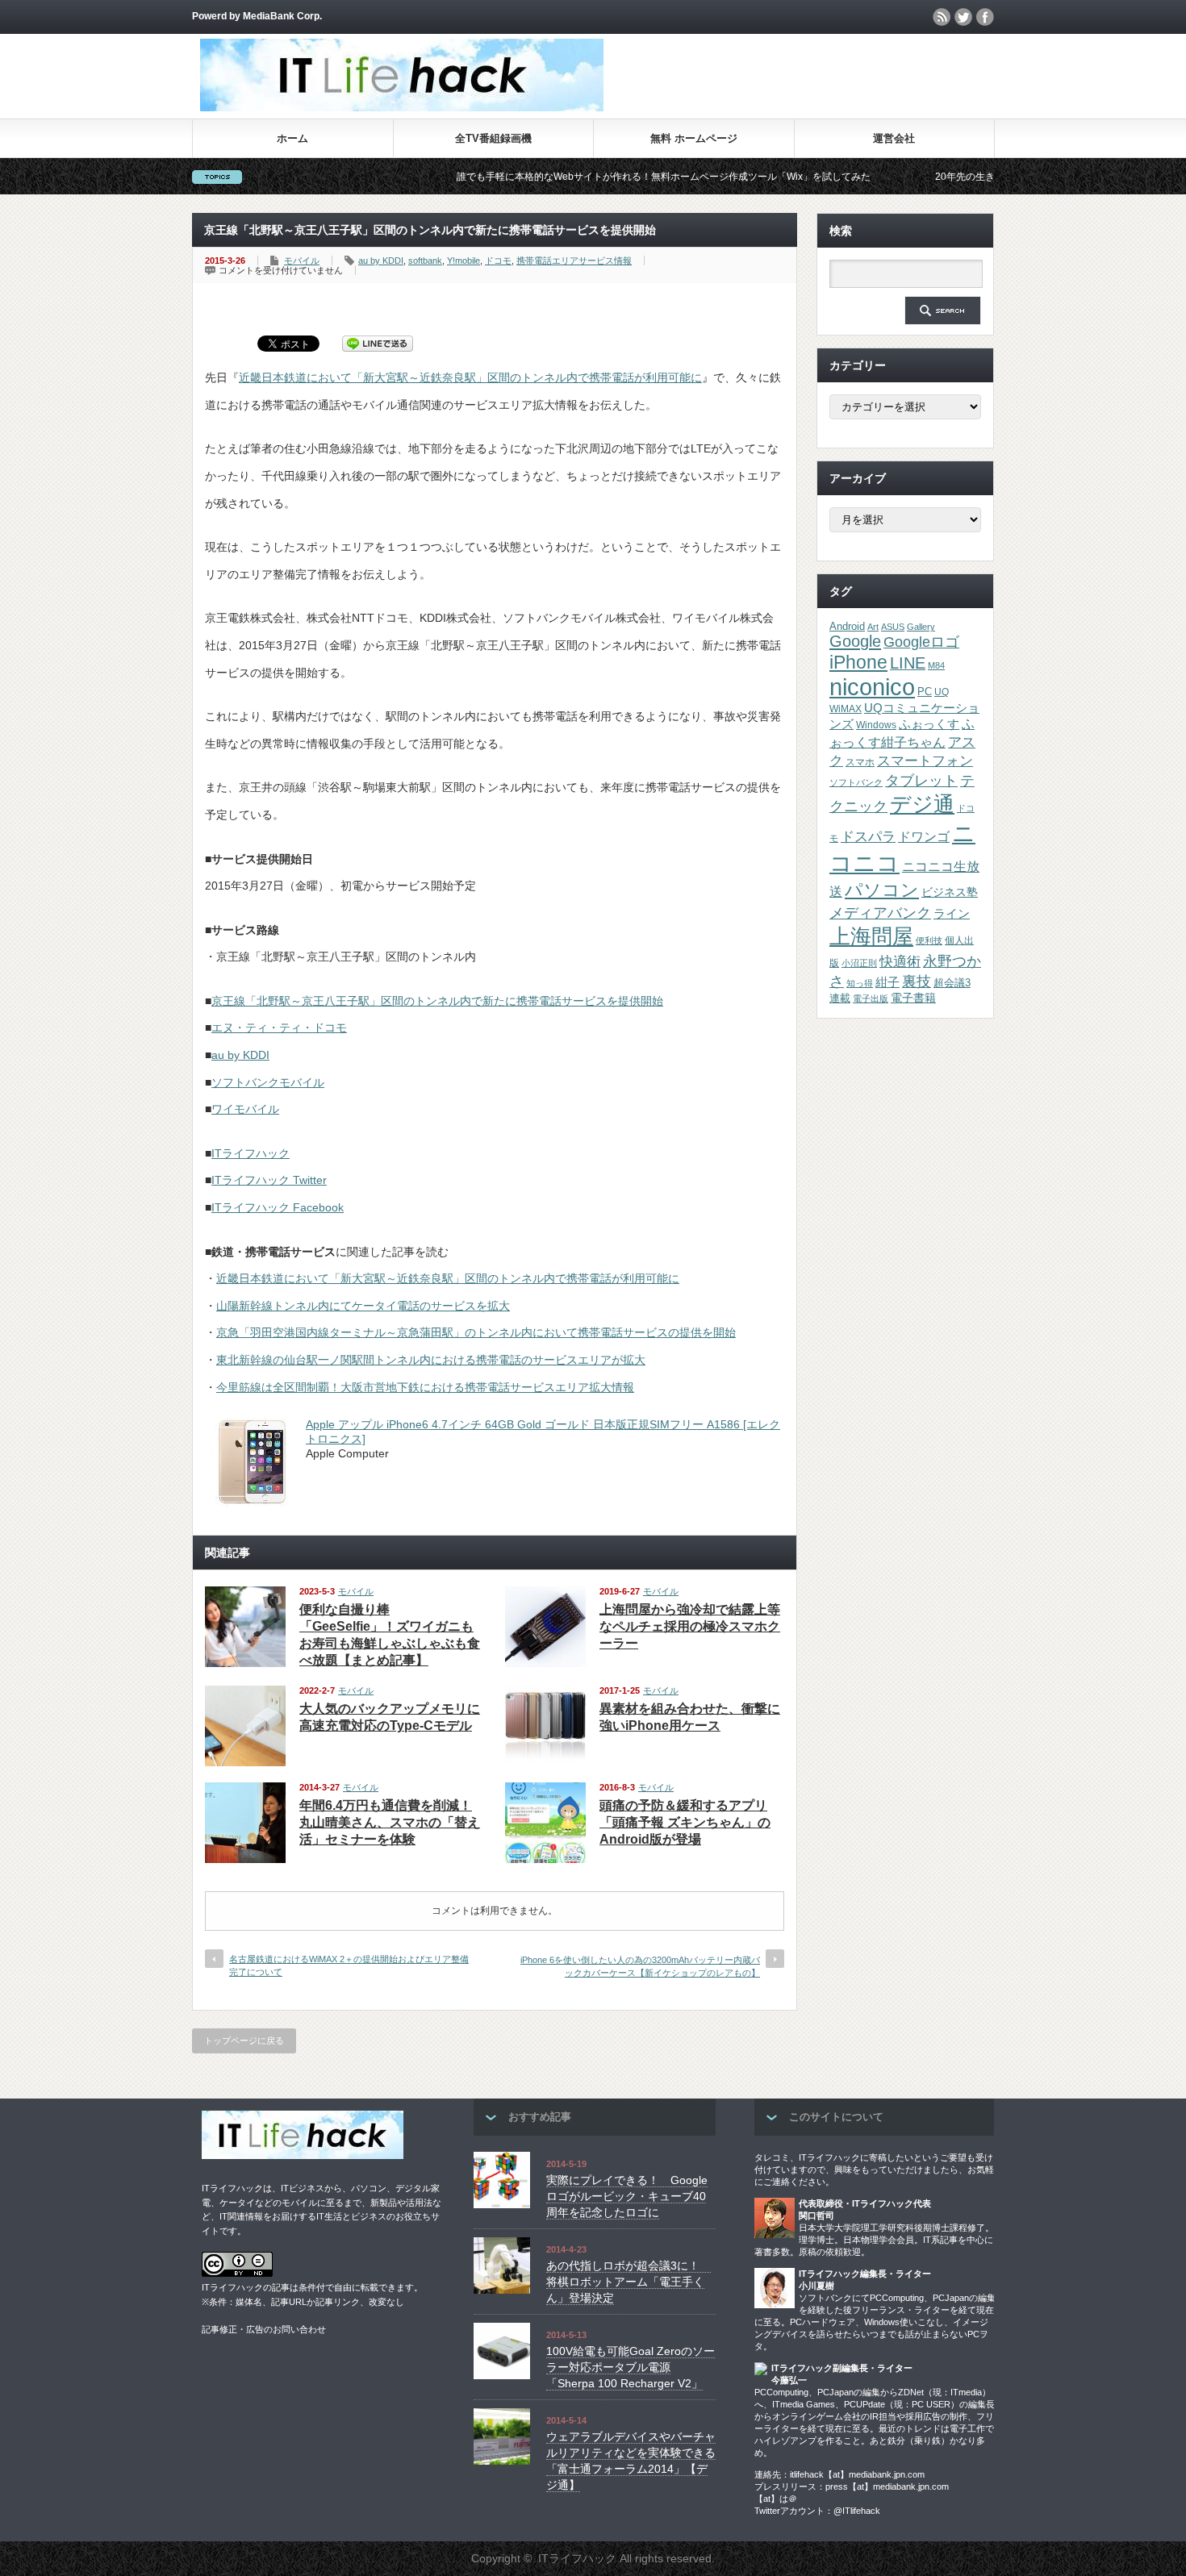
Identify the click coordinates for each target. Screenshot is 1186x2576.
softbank (425, 261)
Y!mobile (464, 261)
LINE (908, 663)
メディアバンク (880, 913)
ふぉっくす (929, 724)
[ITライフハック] (402, 107)
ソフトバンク (856, 782)
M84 (936, 665)
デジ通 (922, 804)
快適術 (900, 961)
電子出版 (871, 998)
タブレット (921, 781)
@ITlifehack (857, 2511)
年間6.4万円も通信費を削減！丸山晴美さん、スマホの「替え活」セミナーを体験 (390, 1822)
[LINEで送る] (378, 343)
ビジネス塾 (950, 892)
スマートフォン (925, 761)
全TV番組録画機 (493, 138)
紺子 (887, 982)
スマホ (860, 762)
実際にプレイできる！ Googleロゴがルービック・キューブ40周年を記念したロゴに (627, 2196)
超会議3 (952, 983)
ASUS (893, 627)
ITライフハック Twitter (269, 1180)
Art (873, 627)
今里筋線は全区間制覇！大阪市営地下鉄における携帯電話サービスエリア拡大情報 (425, 1387)
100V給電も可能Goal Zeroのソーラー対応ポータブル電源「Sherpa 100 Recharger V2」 (631, 2367)
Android (847, 626)
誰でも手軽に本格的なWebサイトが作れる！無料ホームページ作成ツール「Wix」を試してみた (588, 177)
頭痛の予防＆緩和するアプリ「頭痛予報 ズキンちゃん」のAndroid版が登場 (685, 1822)
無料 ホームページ (694, 138)
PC (925, 692)
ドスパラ (868, 836)
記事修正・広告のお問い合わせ (264, 2329)
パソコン (882, 890)
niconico (872, 687)
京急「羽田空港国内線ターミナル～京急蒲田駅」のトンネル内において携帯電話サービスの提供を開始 (476, 1332)
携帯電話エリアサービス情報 (574, 261)
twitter (963, 17)
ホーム (292, 138)
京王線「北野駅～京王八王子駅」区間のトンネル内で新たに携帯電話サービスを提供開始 (437, 1001)
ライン (952, 914)
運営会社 (894, 138)
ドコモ (498, 261)
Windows (876, 725)
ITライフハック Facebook (278, 1207)
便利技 (929, 940)
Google (855, 641)
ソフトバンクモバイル (268, 1082)
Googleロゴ (921, 642)
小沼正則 (859, 963)
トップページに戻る (244, 2040)
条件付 (312, 2287)
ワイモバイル (245, 1109)
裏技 (917, 981)
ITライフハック (251, 1153)
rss (942, 17)
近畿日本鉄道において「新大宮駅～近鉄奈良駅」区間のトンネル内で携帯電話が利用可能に (470, 377)
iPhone (858, 662)
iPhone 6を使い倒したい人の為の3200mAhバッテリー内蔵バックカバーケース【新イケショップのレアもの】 (640, 1966)
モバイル (302, 261)
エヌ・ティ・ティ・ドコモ (279, 1027)
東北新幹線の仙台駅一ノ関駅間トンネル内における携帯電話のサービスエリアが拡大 (431, 1360)
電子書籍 (913, 998)
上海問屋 (871, 936)
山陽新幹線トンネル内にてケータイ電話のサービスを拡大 (363, 1306)
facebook (985, 17)
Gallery (921, 627)
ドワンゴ (924, 836)
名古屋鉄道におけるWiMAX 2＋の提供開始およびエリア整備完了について (349, 1965)
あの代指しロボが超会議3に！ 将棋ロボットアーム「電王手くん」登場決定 (628, 2281)
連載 (840, 998)
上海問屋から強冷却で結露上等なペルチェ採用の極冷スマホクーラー (690, 1626)
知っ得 (860, 983)
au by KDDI (381, 261)
